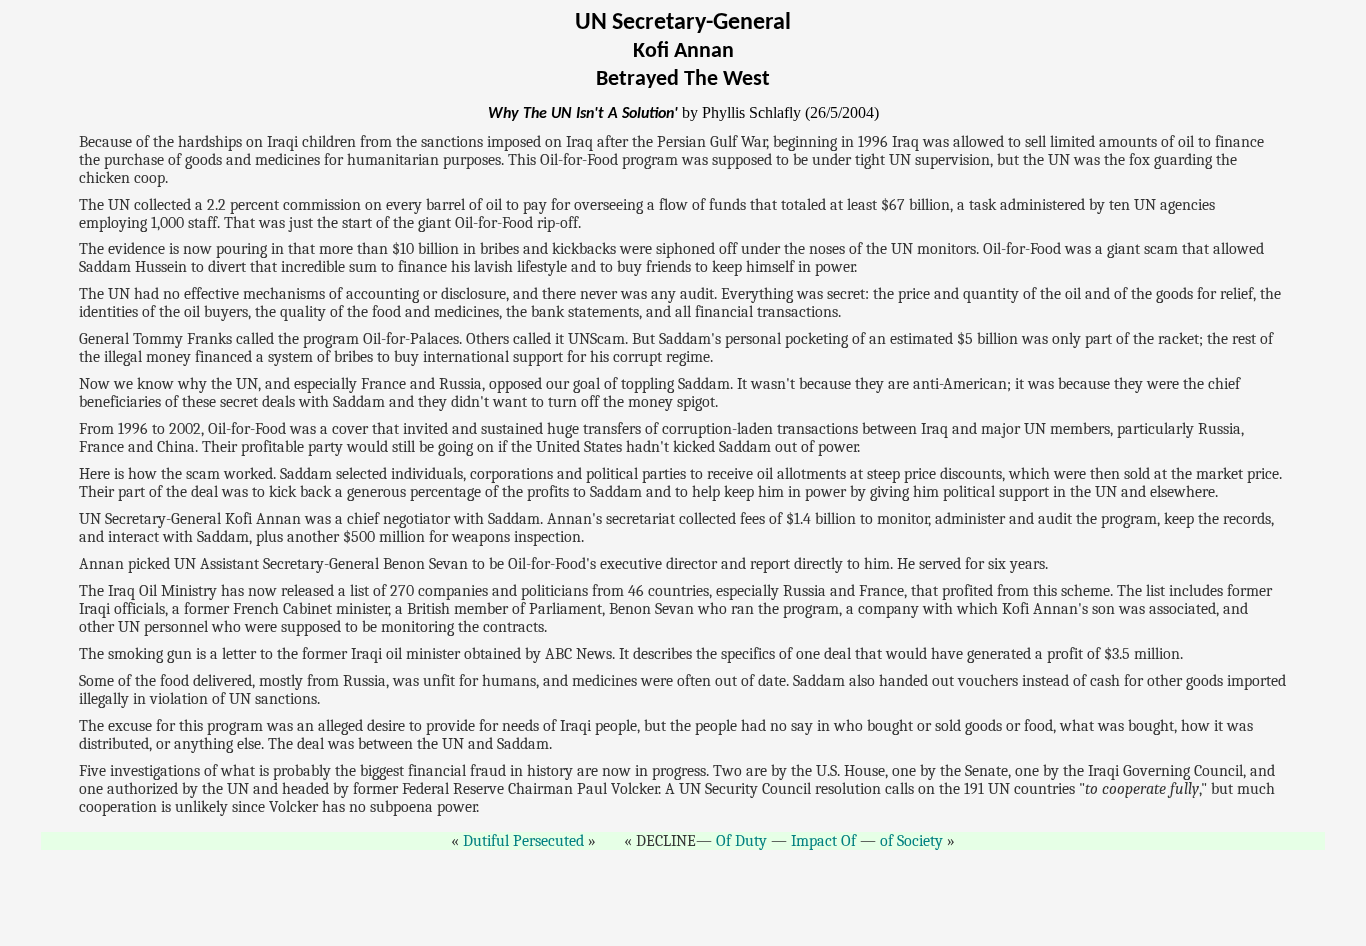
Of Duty (741, 841)
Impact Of (823, 841)
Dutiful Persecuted (523, 841)
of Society (911, 841)
